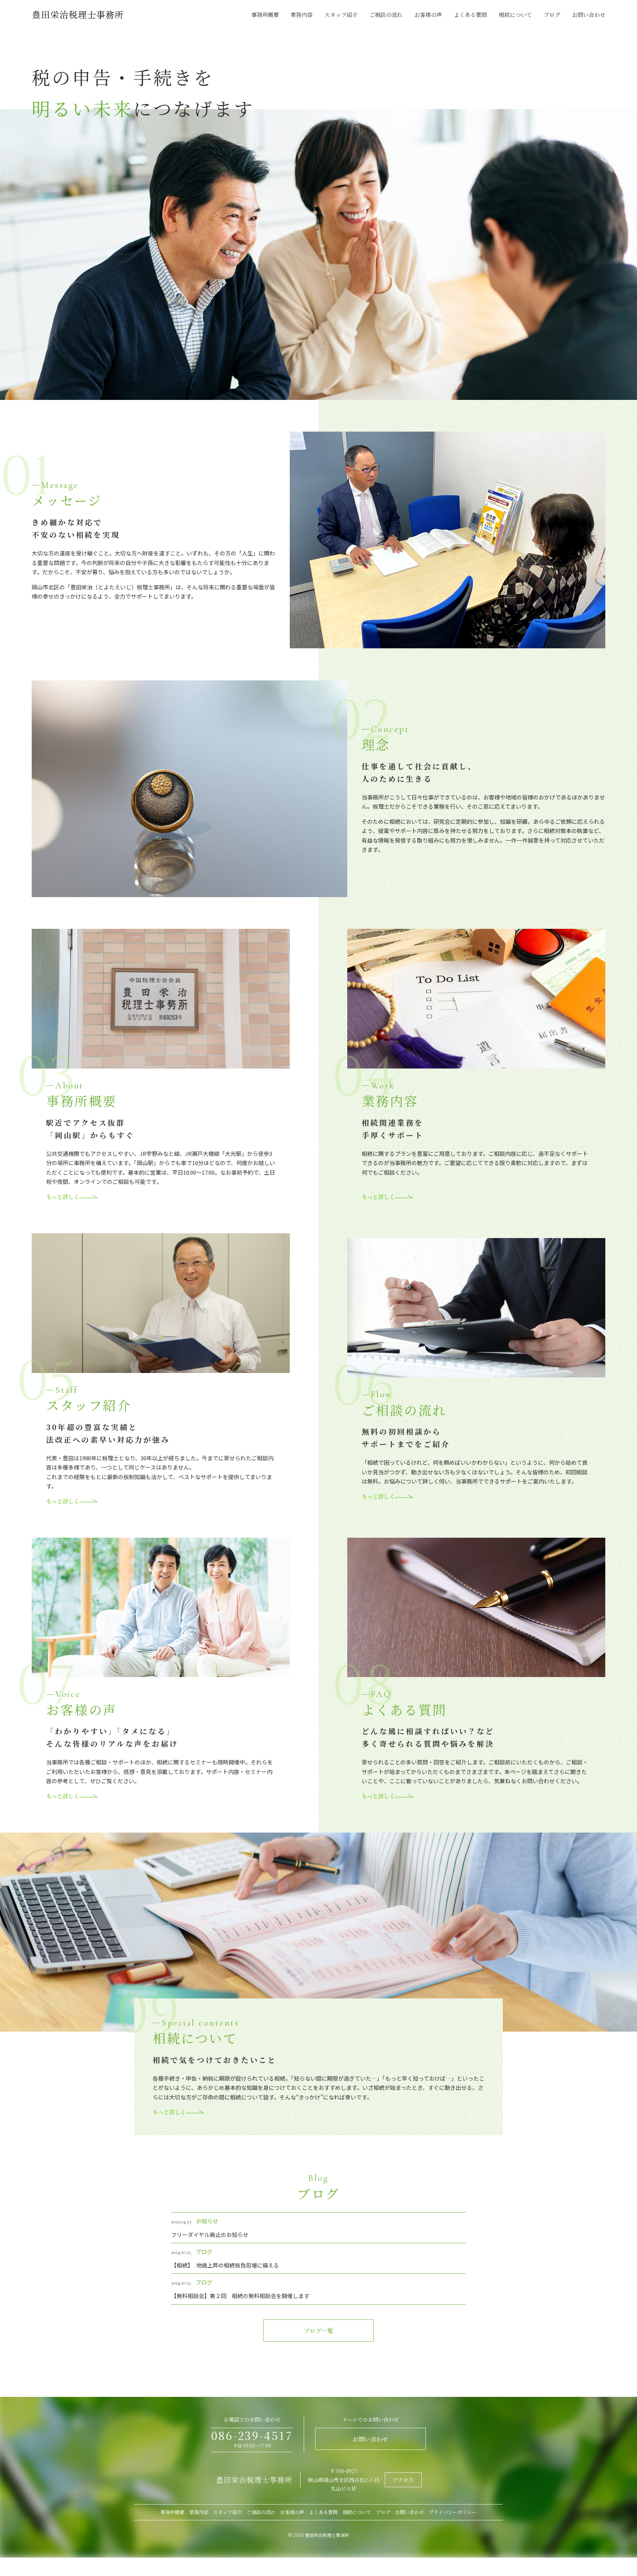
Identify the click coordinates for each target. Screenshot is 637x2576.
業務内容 (302, 15)
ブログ (552, 15)
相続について (515, 15)
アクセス (403, 2480)
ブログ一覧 (318, 2331)
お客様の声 (428, 15)
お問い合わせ (589, 15)
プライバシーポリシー (453, 2512)
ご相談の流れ (386, 15)
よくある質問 (470, 15)
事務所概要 (265, 15)
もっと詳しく (63, 1197)
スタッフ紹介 (341, 15)
